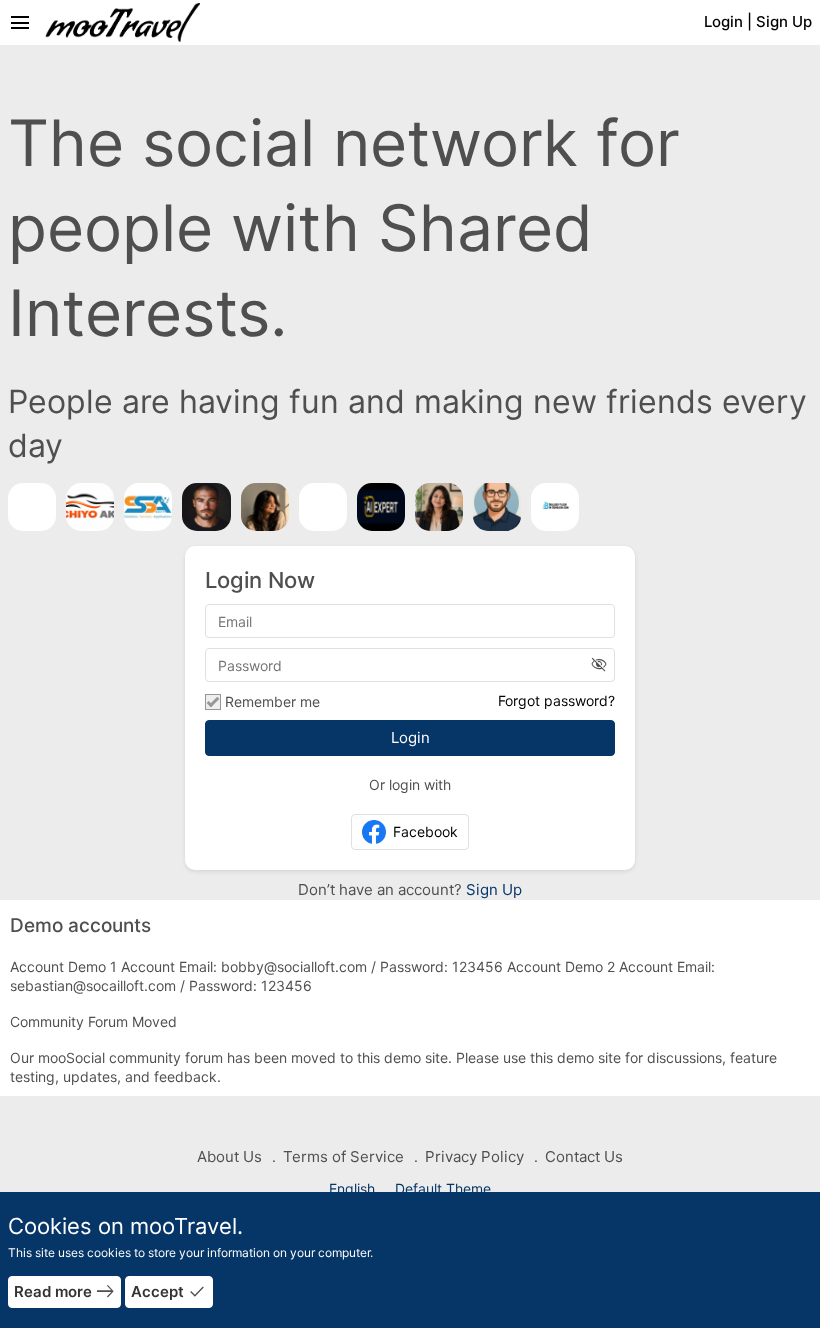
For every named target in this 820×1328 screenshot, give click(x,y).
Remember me (272, 702)
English (354, 1188)
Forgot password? (556, 700)
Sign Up (492, 889)
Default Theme (443, 1188)
